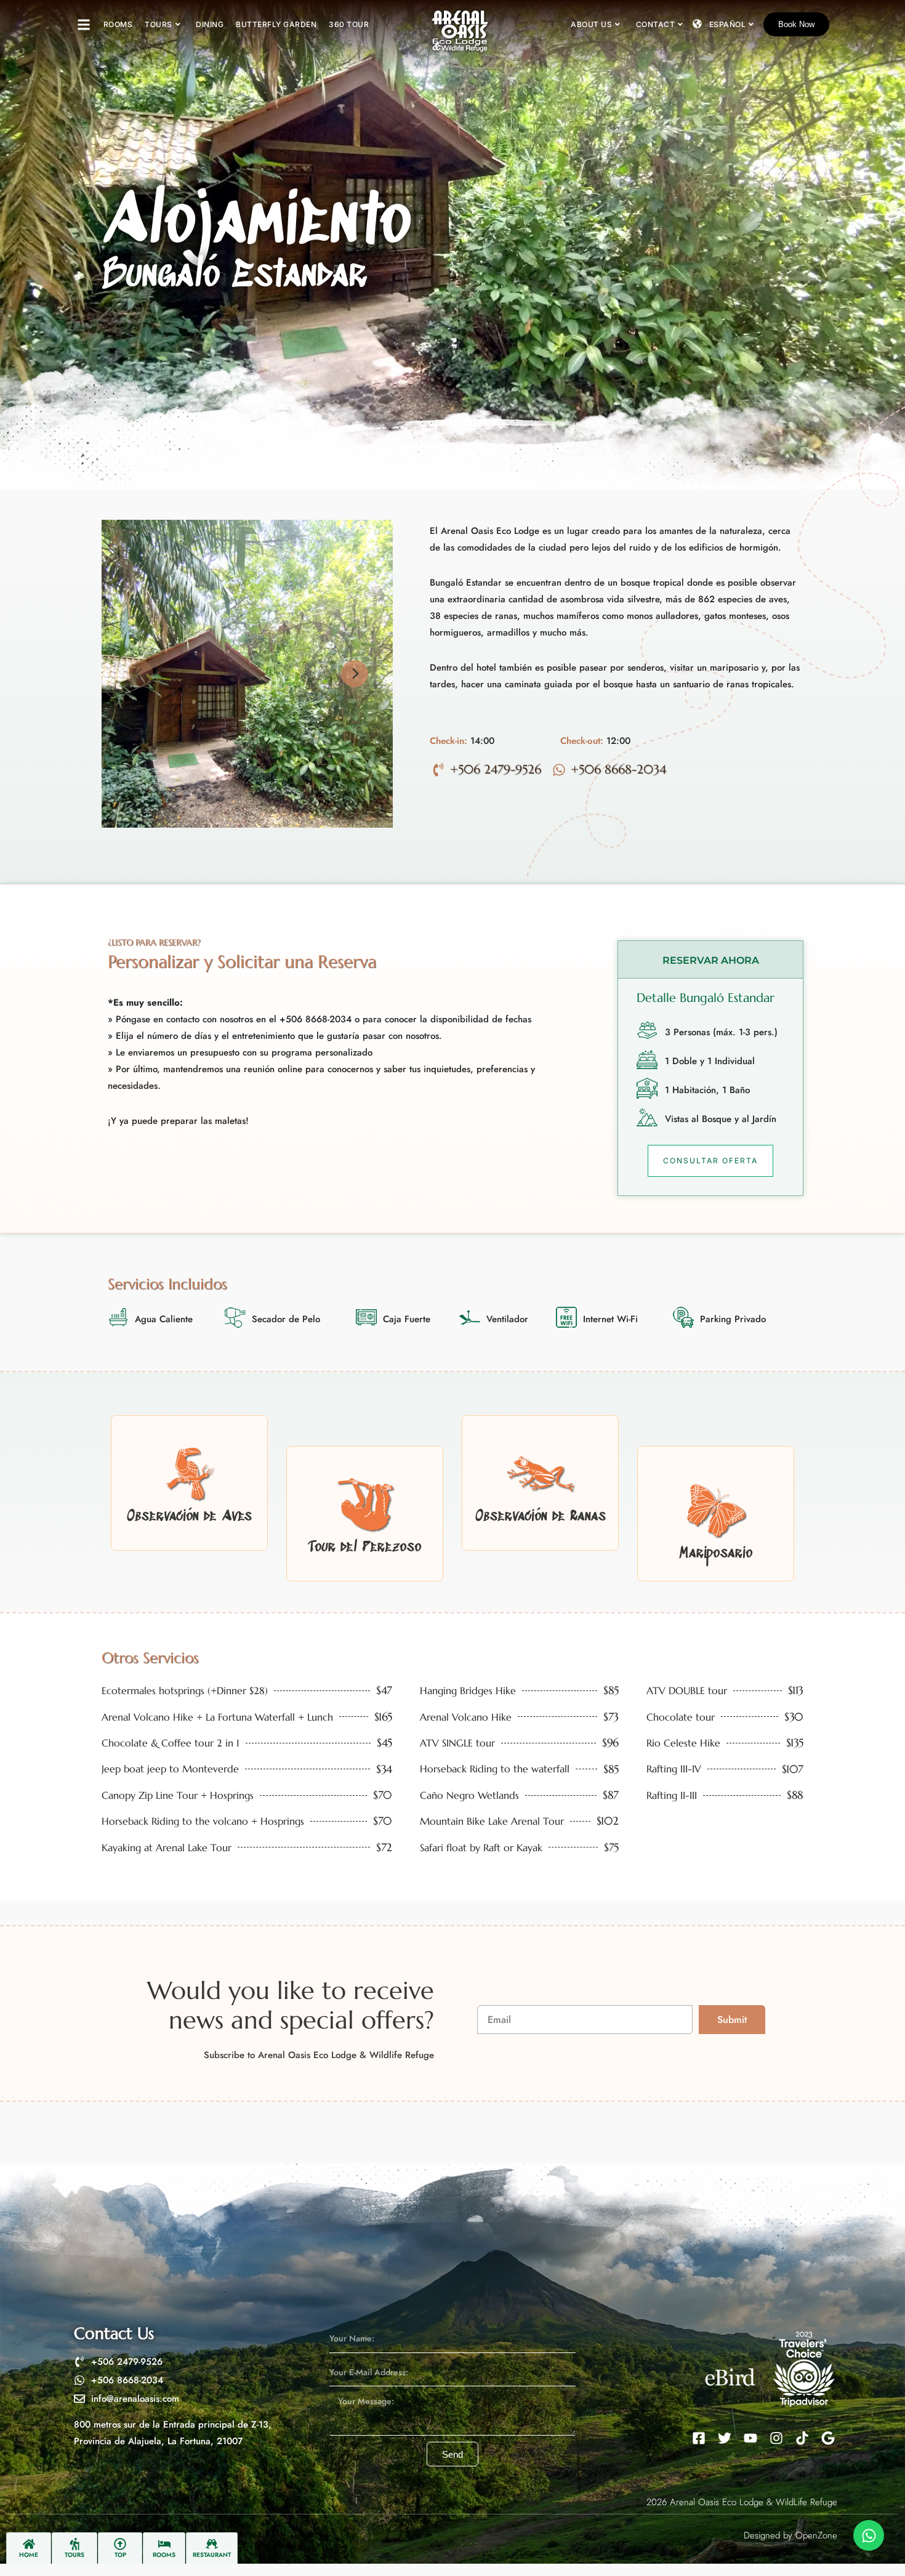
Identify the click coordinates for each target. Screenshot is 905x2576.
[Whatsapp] (869, 2535)
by (788, 2535)
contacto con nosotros (210, 1019)
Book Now (796, 24)
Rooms (118, 24)
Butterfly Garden (276, 24)
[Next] (355, 674)
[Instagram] (776, 2438)
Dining (210, 24)
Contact (656, 24)
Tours (159, 24)
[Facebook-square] (699, 2438)
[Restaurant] (212, 2544)
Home (29, 2555)
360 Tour (349, 24)
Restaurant (212, 2555)
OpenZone (816, 2535)
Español (728, 24)
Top (120, 2555)
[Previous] (140, 674)
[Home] (29, 2544)
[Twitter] (725, 2438)
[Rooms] (164, 2544)
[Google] (828, 2438)
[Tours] (74, 2544)
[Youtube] (750, 2438)
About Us (591, 24)
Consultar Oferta (710, 1161)
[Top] (120, 2544)
